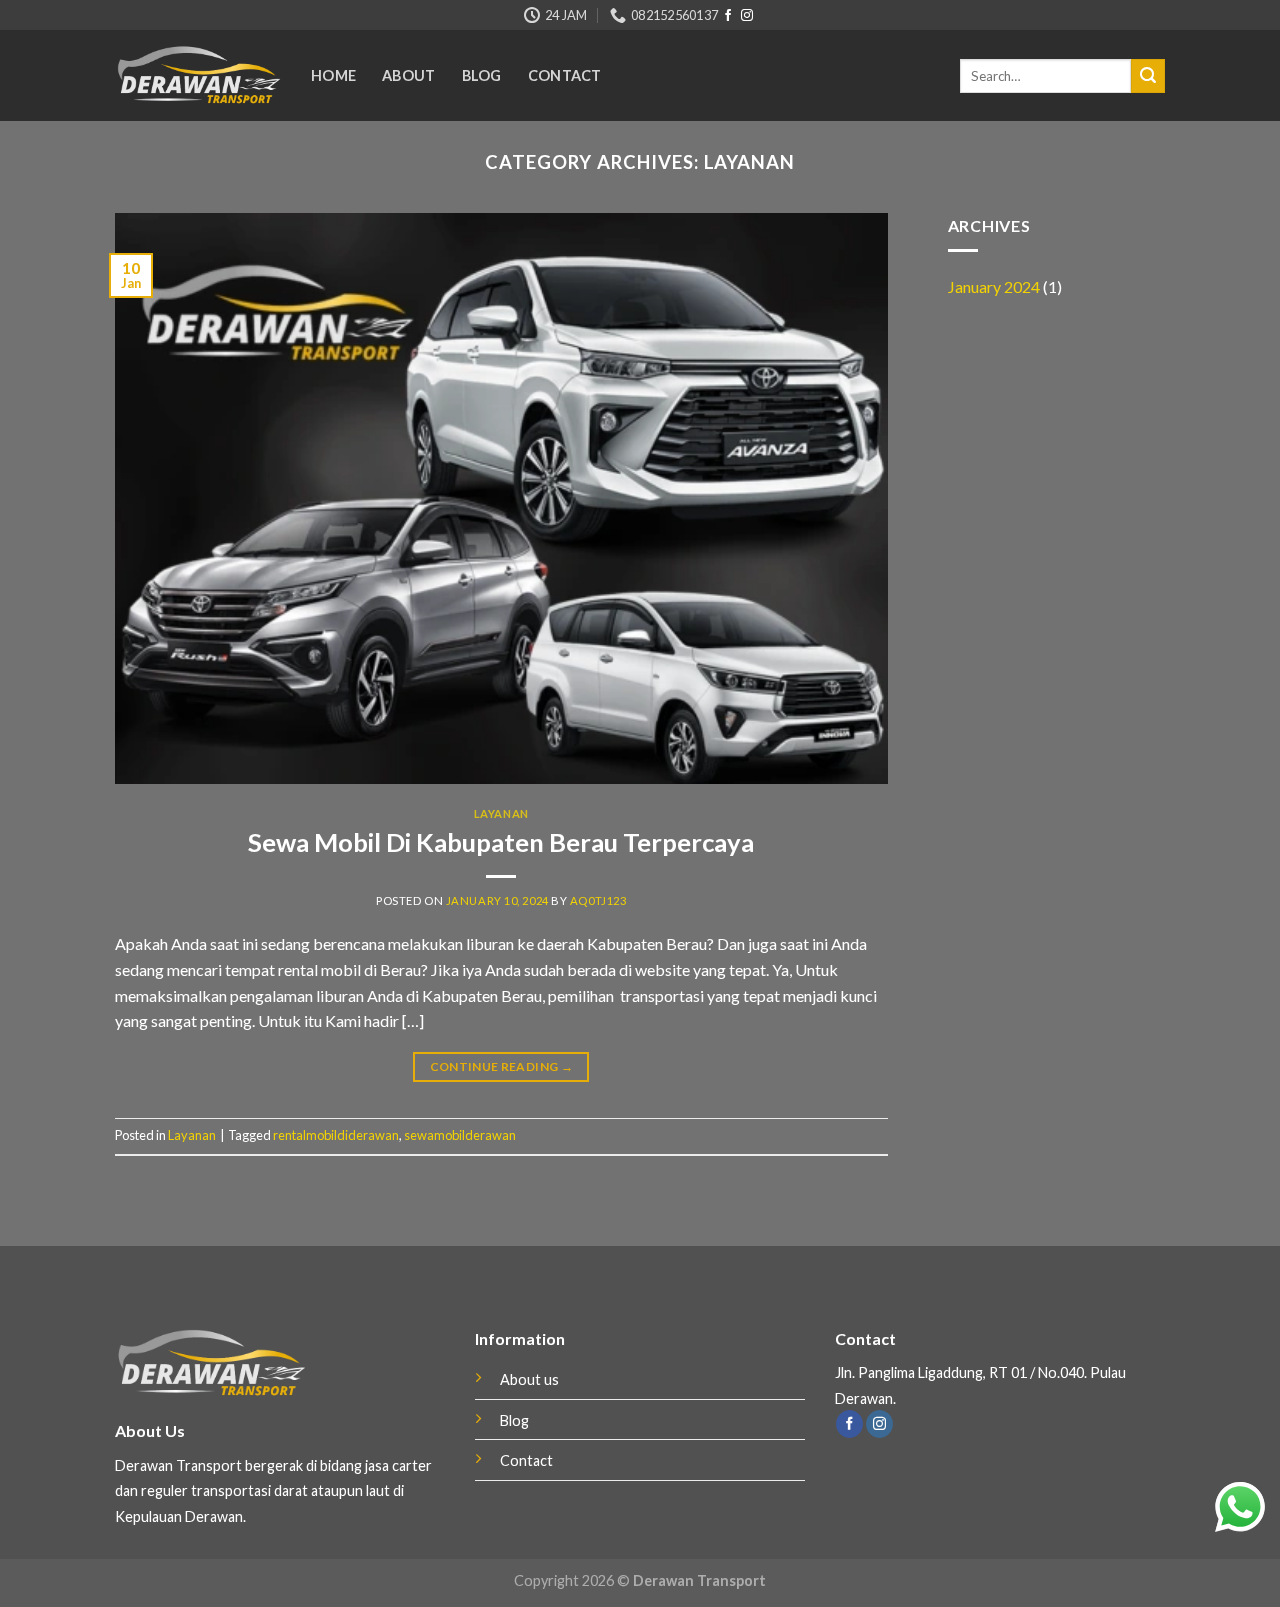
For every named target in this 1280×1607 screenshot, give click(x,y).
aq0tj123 (598, 900)
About (408, 75)
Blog (482, 75)
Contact (565, 75)
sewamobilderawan (460, 1135)
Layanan (501, 813)
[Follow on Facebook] (728, 16)
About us (529, 1379)
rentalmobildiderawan (336, 1135)
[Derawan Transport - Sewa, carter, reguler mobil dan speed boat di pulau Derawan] (198, 76)
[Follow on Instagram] (747, 16)
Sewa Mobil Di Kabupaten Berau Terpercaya (501, 842)
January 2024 (994, 286)
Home (333, 75)
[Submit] (1148, 76)
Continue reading (502, 1066)
